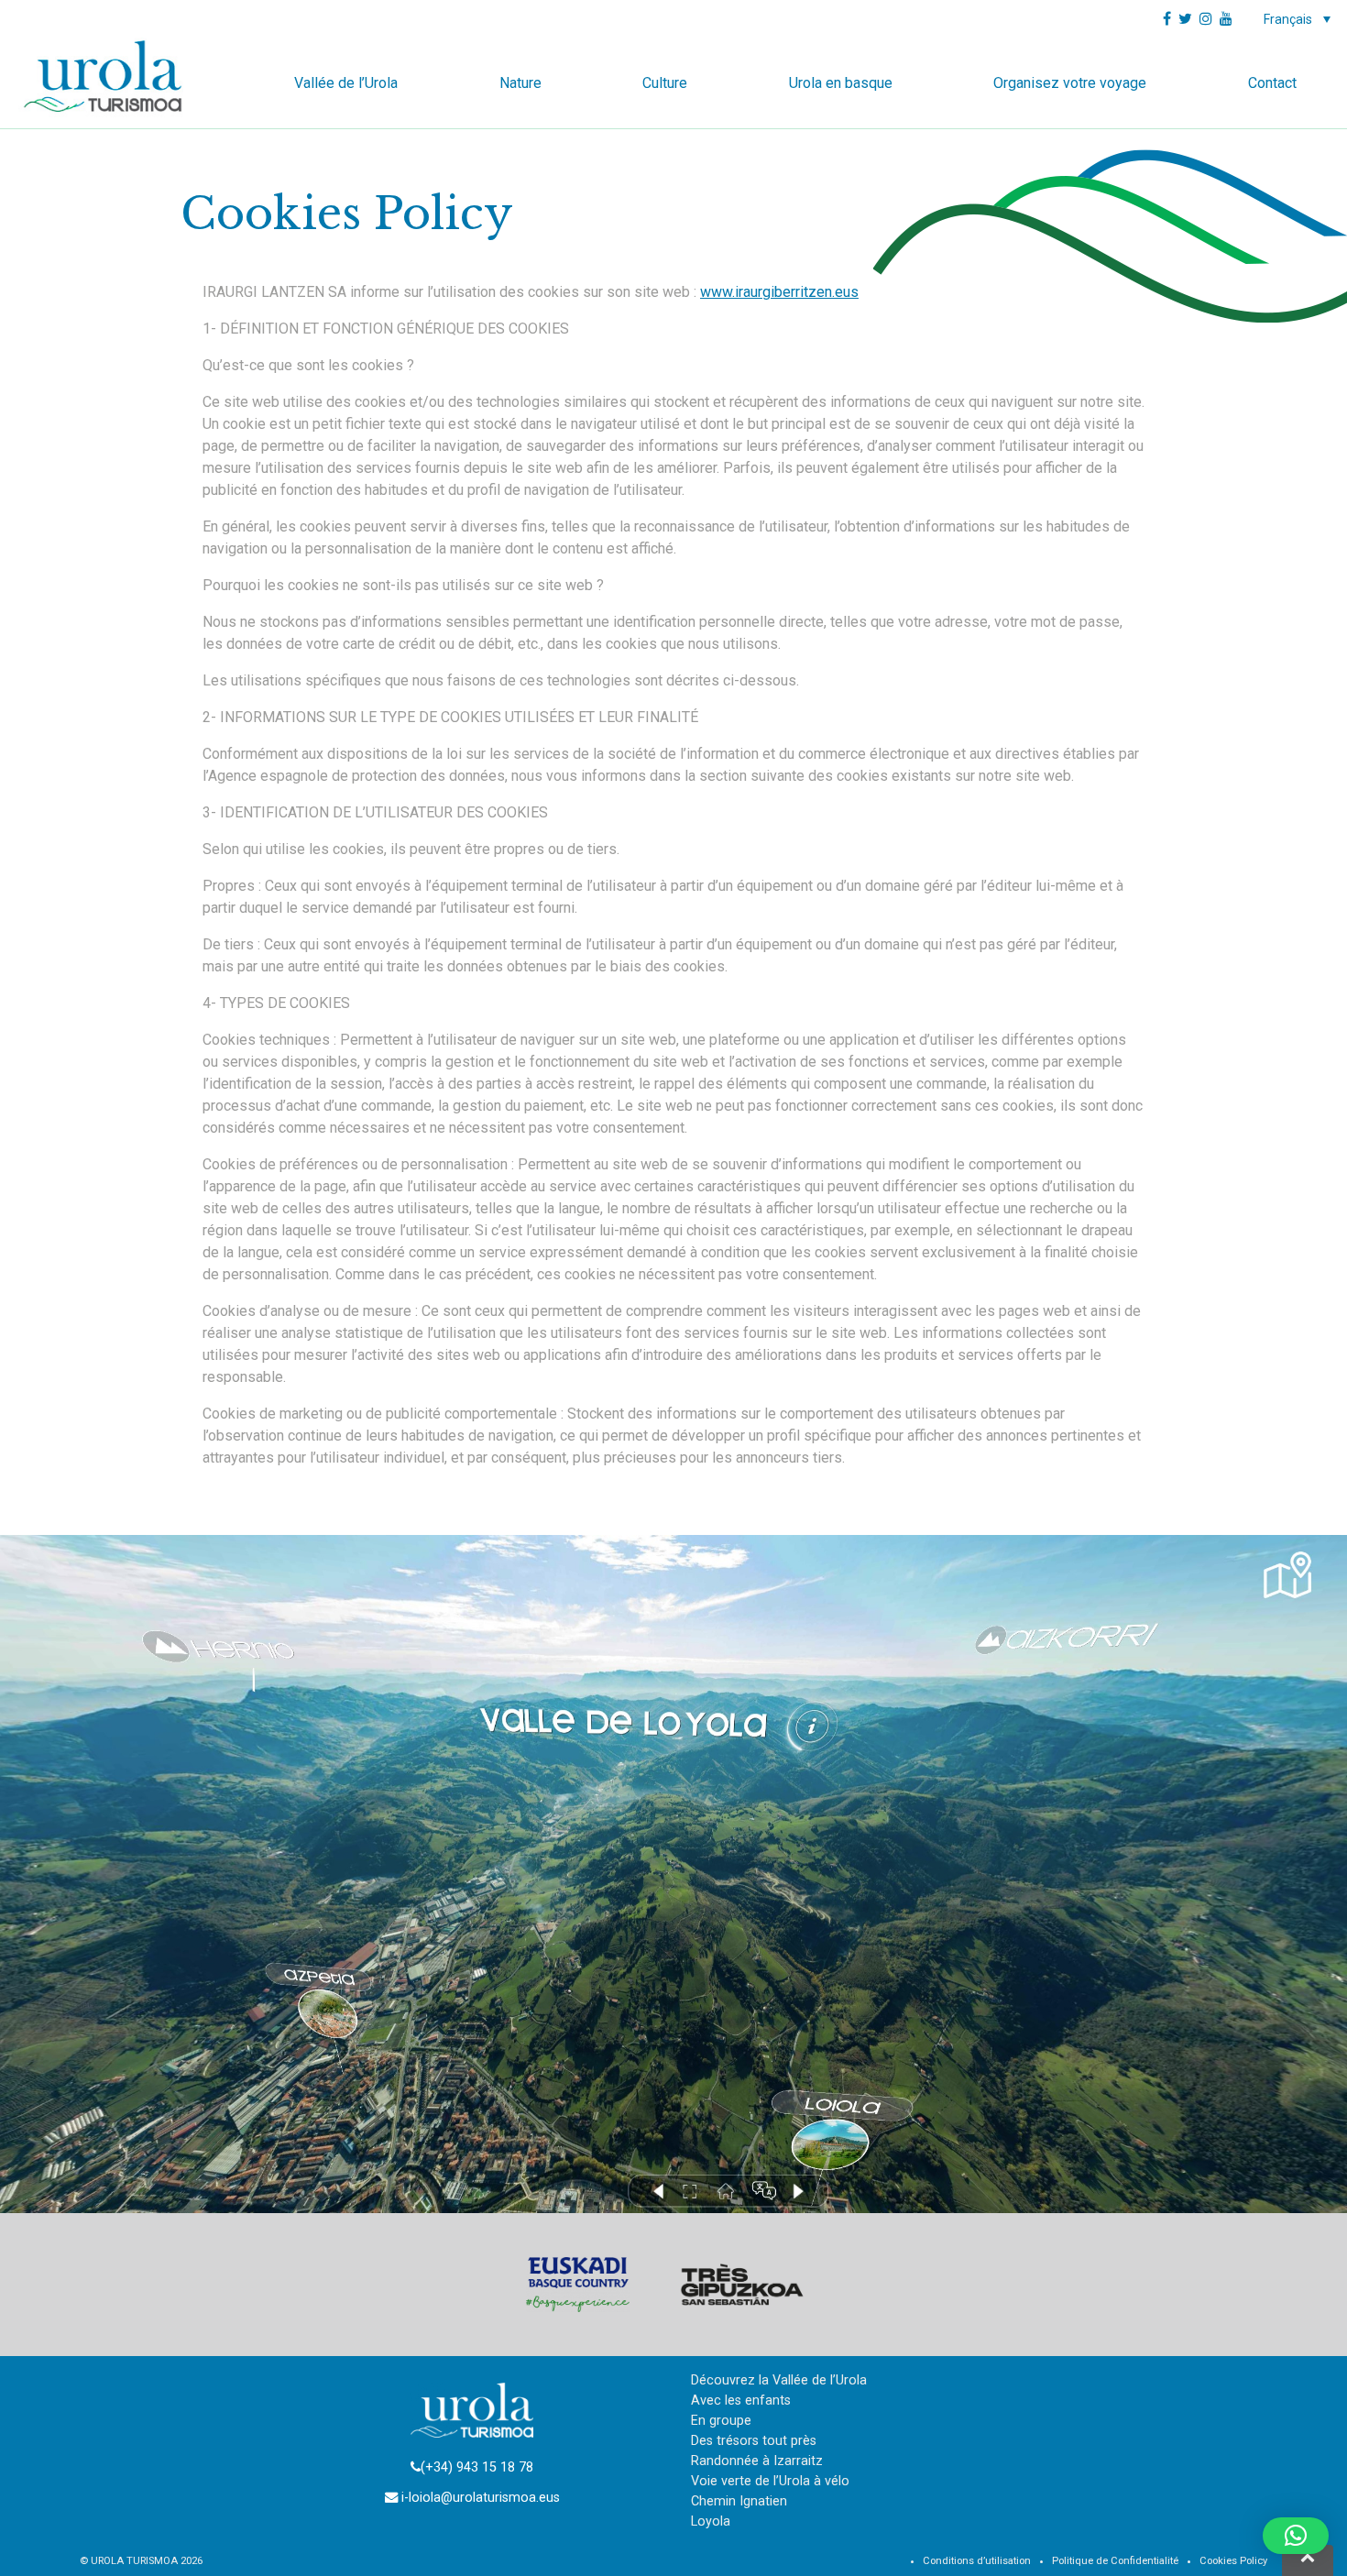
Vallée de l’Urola (346, 83)
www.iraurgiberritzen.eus (779, 292)
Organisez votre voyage (1070, 83)
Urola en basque (841, 83)
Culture (665, 83)
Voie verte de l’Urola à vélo (770, 2481)
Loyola (711, 2521)
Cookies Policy (1233, 2561)
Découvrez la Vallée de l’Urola (779, 2380)
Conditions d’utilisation (977, 2561)
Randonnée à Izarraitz (757, 2461)
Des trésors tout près (754, 2441)
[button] (1296, 2536)
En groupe (721, 2421)
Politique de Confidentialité (1115, 2561)
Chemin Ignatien (739, 2501)
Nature (520, 83)
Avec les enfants (741, 2401)
